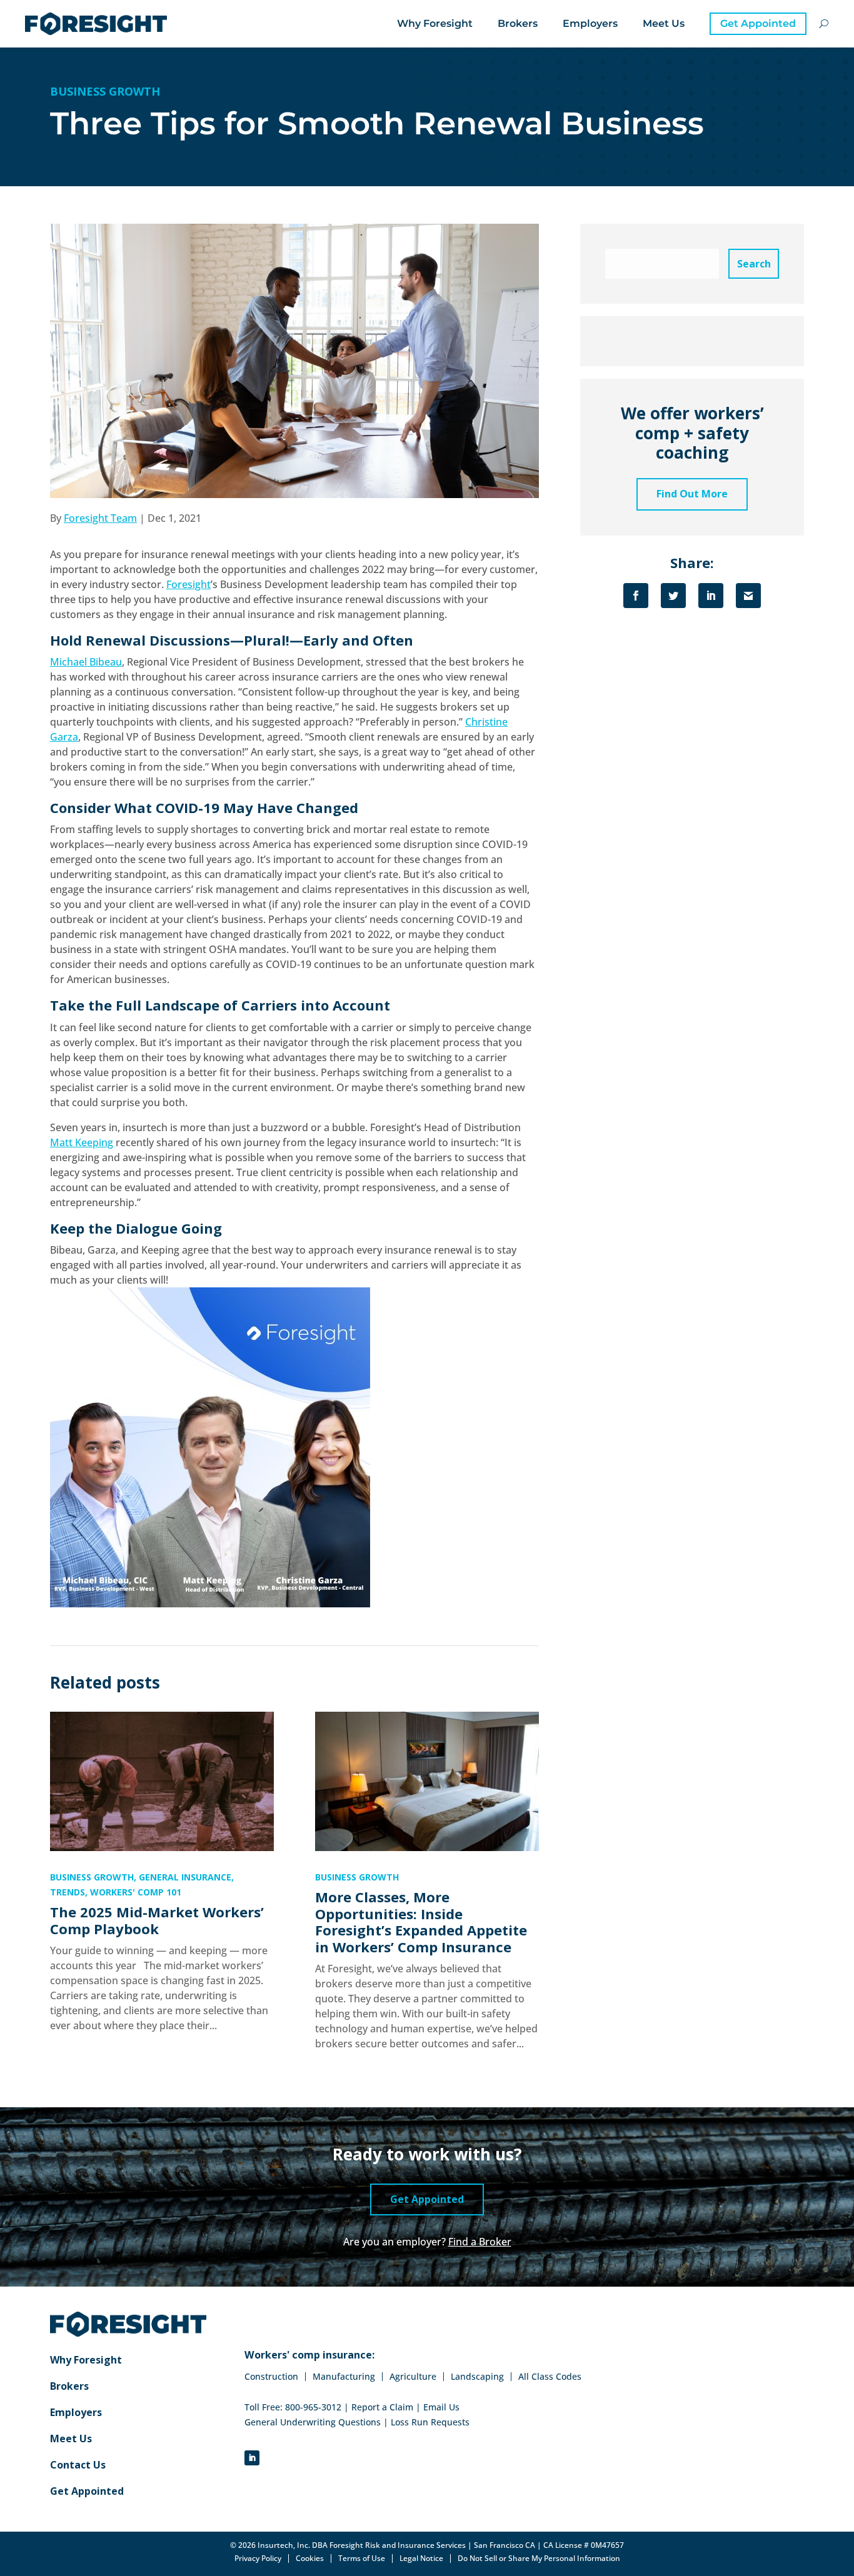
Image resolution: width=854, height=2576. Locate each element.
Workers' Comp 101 (136, 1892)
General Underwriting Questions (313, 2422)
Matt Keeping (82, 1142)
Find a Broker (480, 2242)
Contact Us (78, 2466)
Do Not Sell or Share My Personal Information (539, 2558)
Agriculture (413, 2377)
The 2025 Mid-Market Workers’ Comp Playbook (157, 1920)
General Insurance (185, 1877)
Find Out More (692, 494)
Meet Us (664, 23)
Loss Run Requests (430, 2422)
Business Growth (105, 91)
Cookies (310, 2559)
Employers (590, 23)
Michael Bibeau (86, 662)
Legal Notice (421, 2559)
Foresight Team (100, 518)
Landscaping (477, 2377)
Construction (271, 2377)
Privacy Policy (258, 2559)
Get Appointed (758, 23)
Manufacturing (344, 2377)
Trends (68, 1892)
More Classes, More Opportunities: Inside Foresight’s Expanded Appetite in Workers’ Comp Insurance (421, 1922)
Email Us (441, 2407)
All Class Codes (550, 2377)
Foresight (188, 584)
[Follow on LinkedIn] (252, 2458)
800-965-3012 (313, 2407)
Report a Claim (382, 2407)
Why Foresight (435, 23)
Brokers (518, 23)
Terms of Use (362, 2559)
